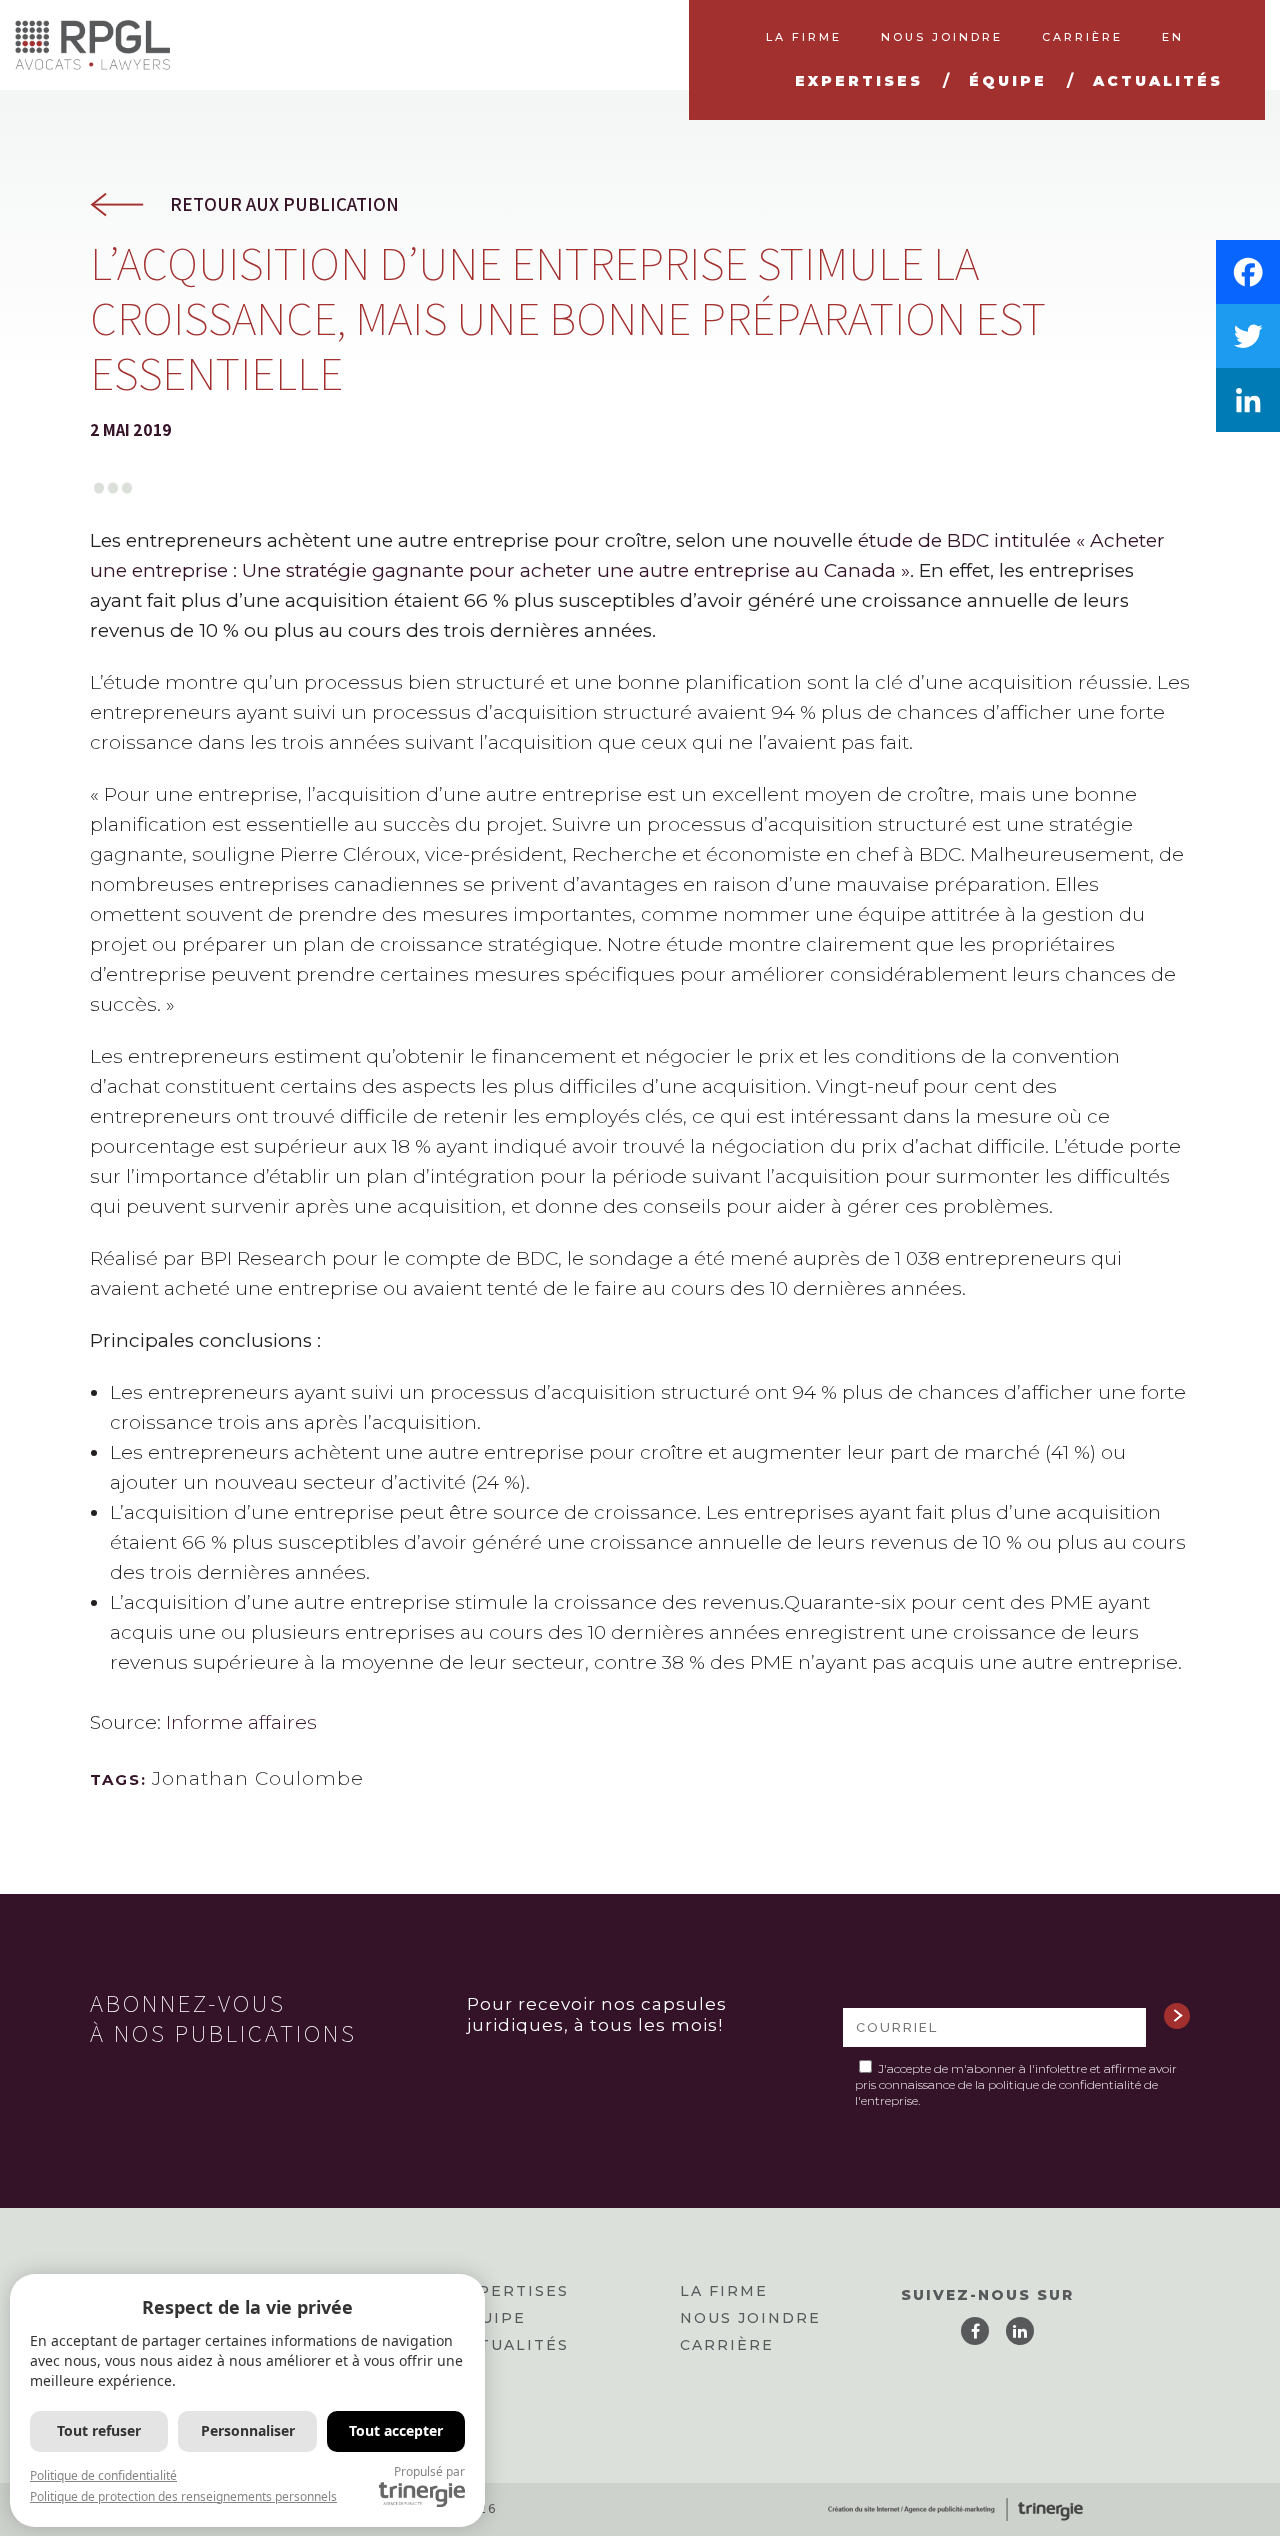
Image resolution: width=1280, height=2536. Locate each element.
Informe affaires (241, 1722)
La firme (724, 2291)
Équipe (490, 2318)
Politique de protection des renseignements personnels (183, 2496)
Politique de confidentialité (103, 2475)
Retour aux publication (284, 204)
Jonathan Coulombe (258, 1778)
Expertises (512, 2291)
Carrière (727, 2345)
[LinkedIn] (1248, 400)
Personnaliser (248, 2430)
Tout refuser (99, 2430)
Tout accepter (396, 2430)
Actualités (512, 2345)
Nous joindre (750, 2318)
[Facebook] (1248, 272)
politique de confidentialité (1064, 2084)
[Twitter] (1248, 336)
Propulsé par (429, 2471)
